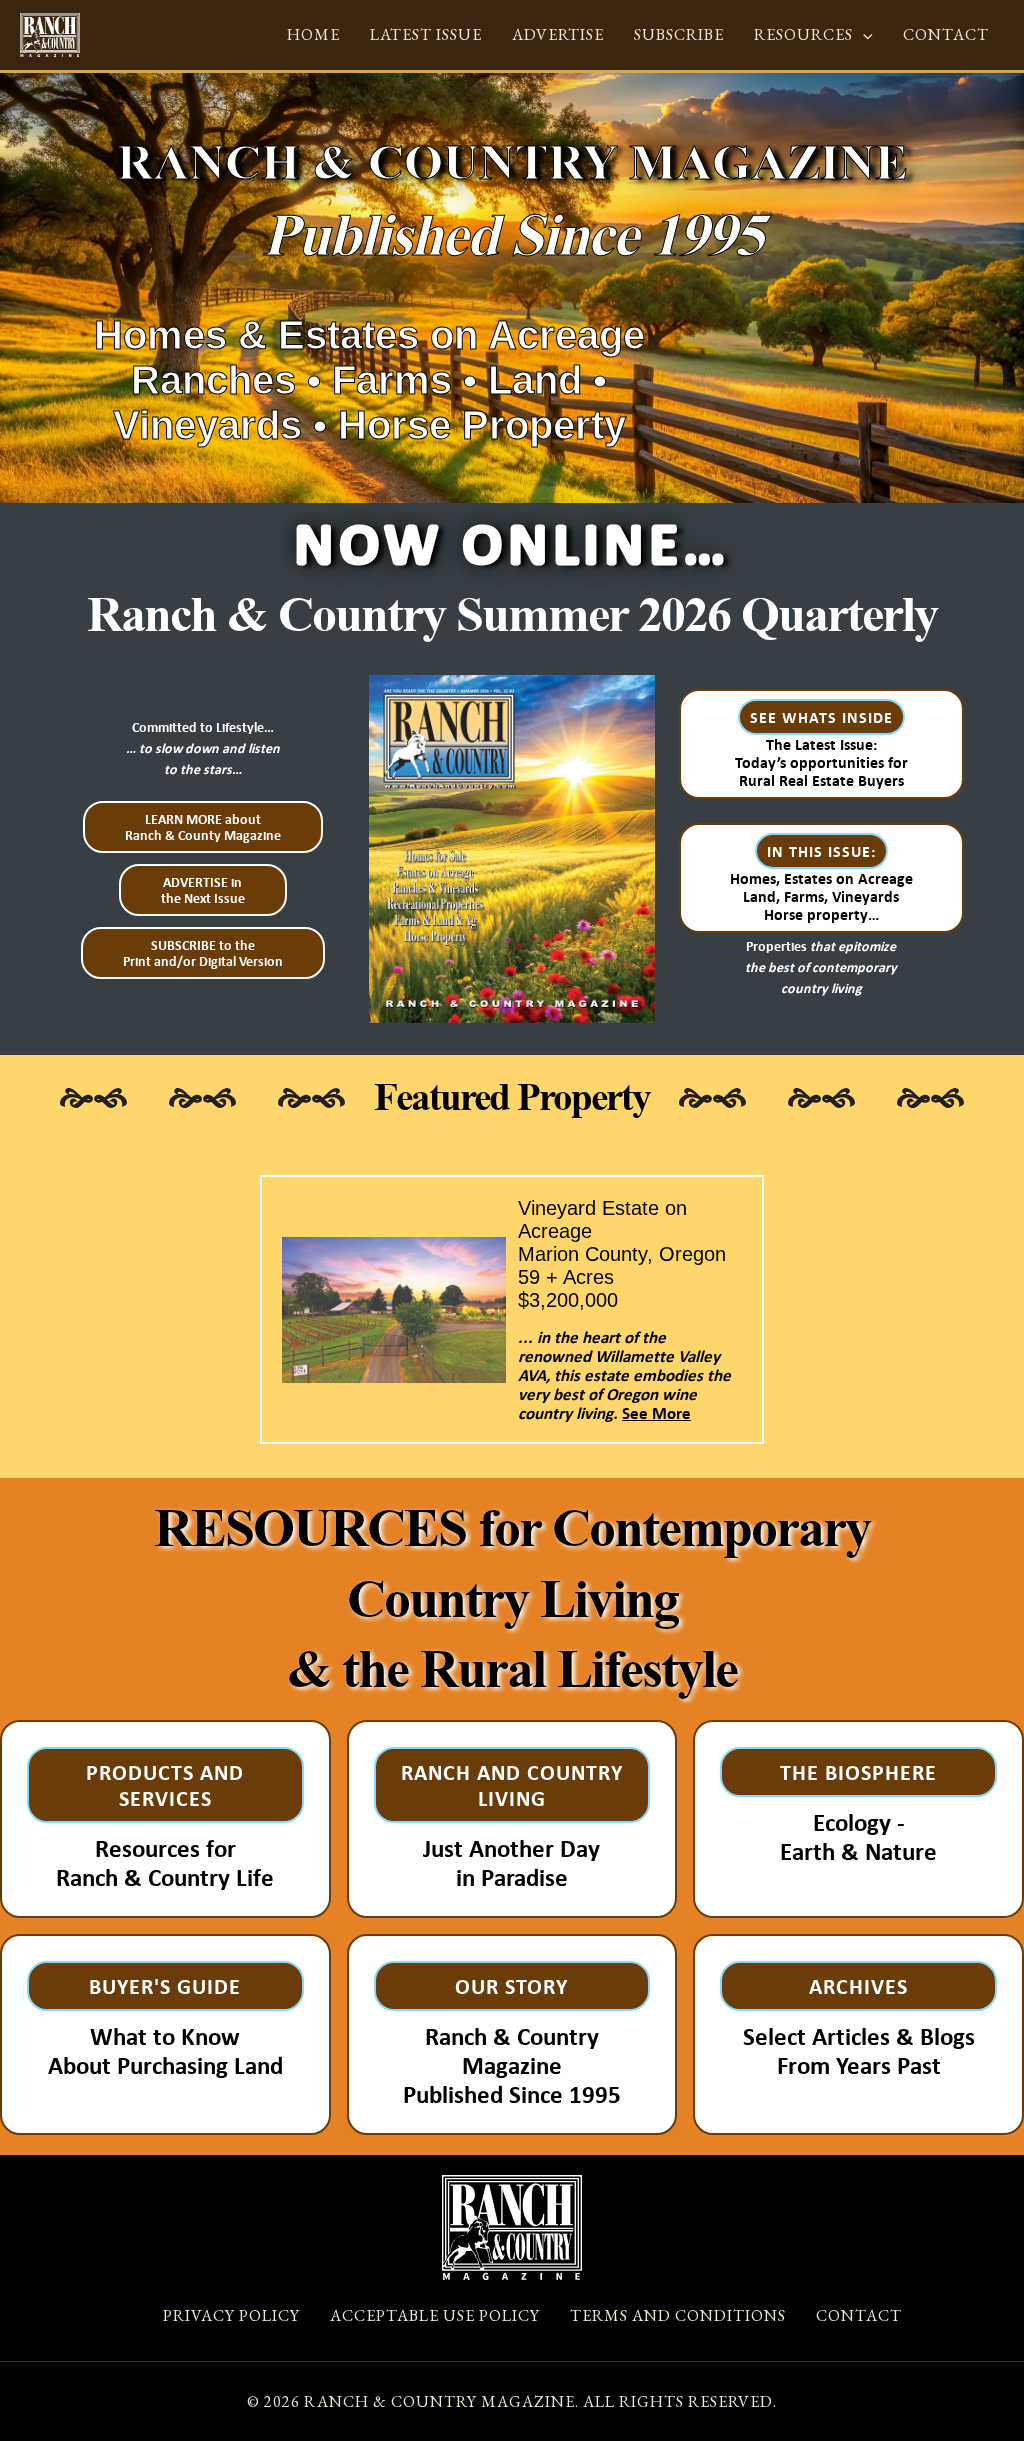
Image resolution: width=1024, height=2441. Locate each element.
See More (656, 1412)
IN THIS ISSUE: (821, 851)
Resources (803, 34)
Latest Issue (426, 34)
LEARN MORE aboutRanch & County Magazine (203, 827)
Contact (946, 34)
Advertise (558, 34)
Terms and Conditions (678, 2315)
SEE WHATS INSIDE (821, 717)
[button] (863, 34)
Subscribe (679, 34)
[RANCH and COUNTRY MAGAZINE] (50, 33)
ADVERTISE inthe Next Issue (203, 890)
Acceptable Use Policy (435, 2315)
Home (313, 34)
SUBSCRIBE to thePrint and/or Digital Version (203, 953)
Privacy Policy (231, 2315)
